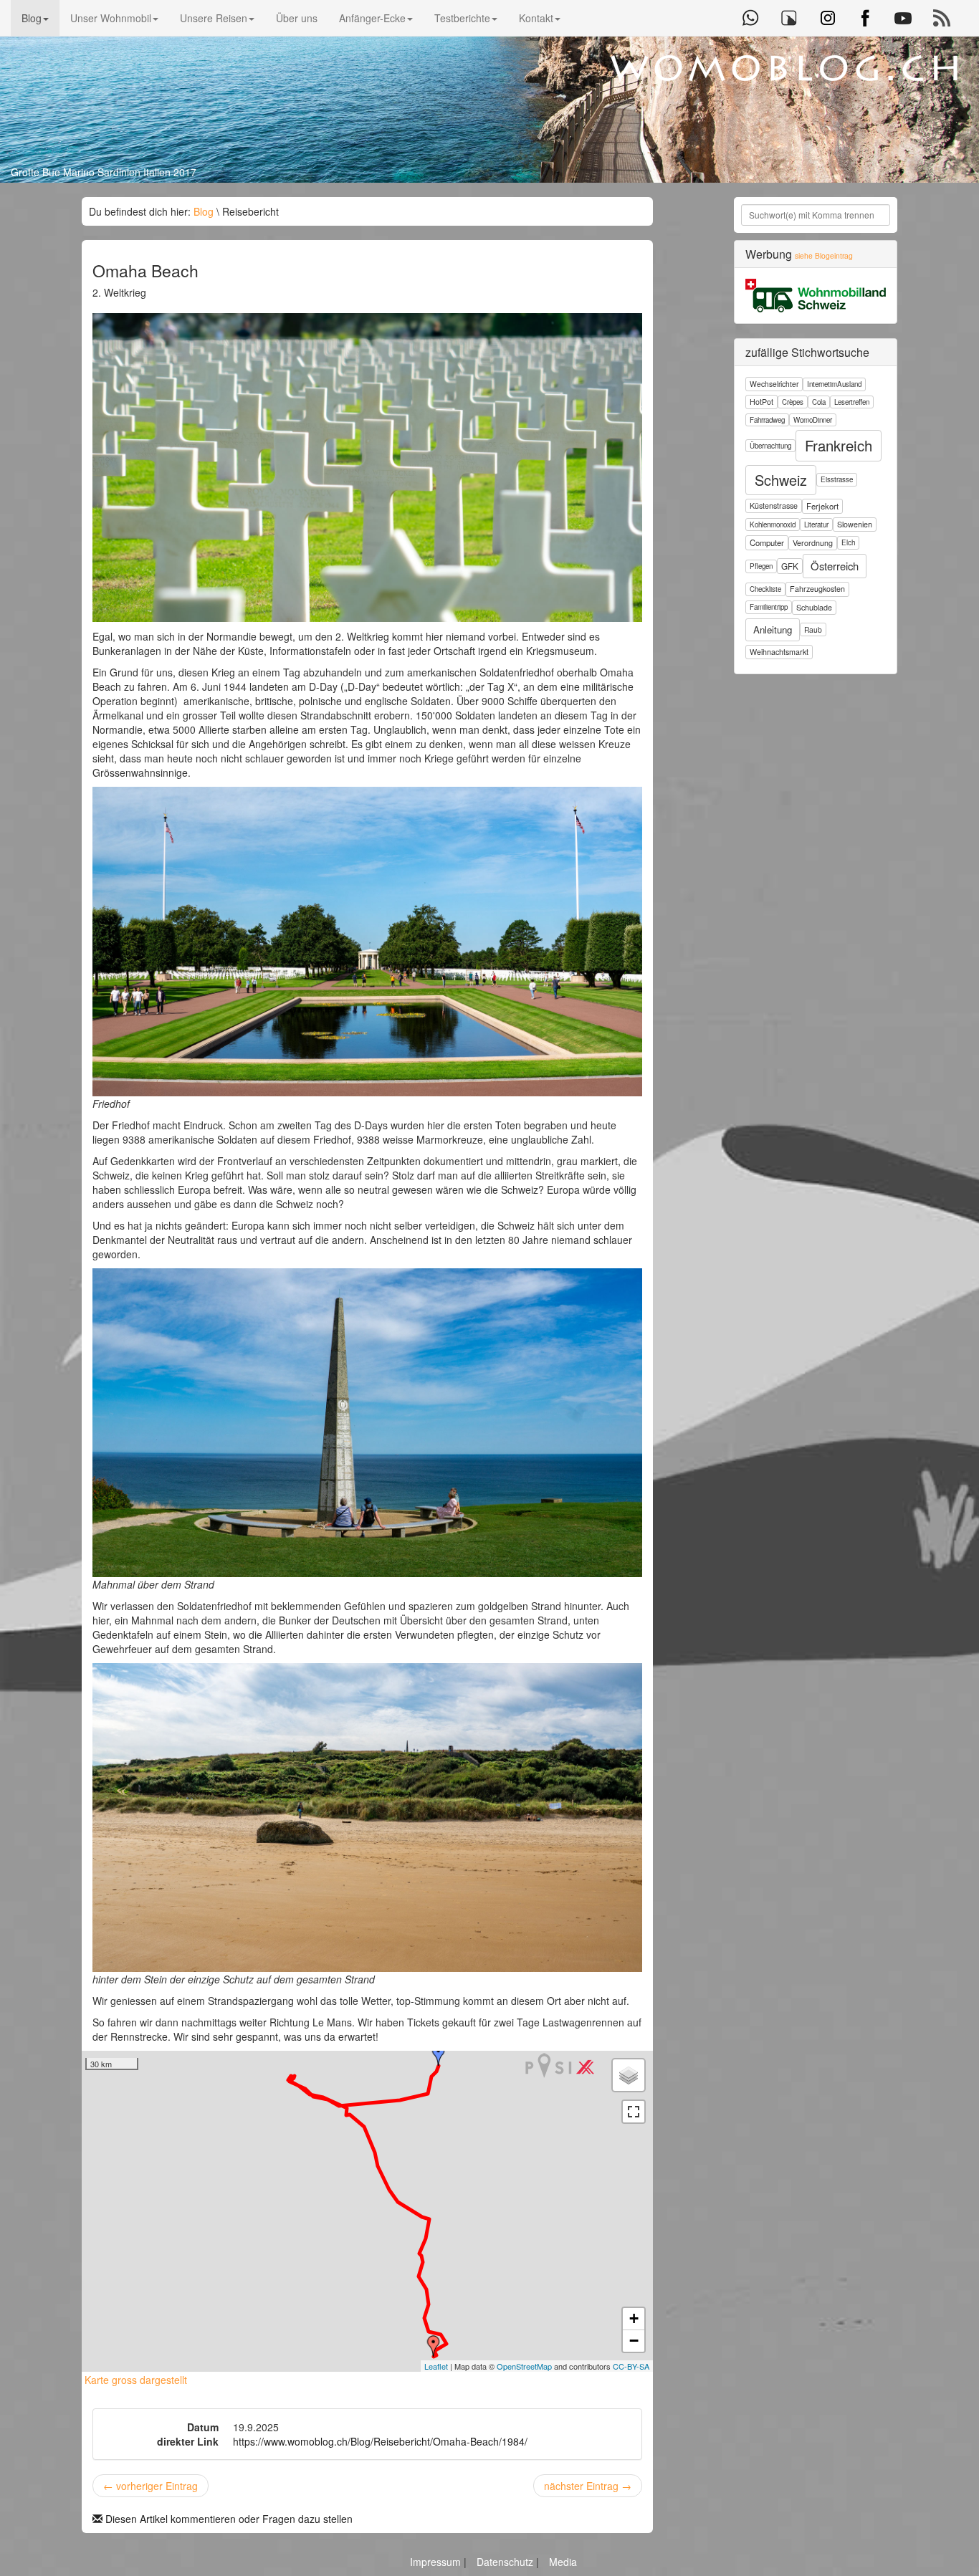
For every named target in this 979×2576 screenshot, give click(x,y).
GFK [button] (790, 566)
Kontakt (536, 18)
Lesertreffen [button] (852, 402)
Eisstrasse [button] (837, 479)
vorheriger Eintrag (151, 2486)
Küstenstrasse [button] (774, 506)
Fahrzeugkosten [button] (817, 589)
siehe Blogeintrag (824, 255)
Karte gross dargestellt (134, 2380)
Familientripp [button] (769, 607)
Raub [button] (813, 629)
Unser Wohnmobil (111, 18)
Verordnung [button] (813, 543)
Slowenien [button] (855, 524)
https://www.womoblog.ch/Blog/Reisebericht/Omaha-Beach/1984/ (380, 2441)
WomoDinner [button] (813, 420)
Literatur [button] (816, 525)
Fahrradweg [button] (767, 420)
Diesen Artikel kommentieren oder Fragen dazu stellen (228, 2519)
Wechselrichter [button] (774, 384)
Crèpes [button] (793, 402)
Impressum (437, 2562)
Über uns (297, 18)
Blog (32, 18)
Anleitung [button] (773, 629)
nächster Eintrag (588, 2486)
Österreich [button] (835, 566)
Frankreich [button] (839, 445)
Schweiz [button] (781, 480)
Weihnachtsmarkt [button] (779, 652)
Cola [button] (819, 402)
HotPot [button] (761, 402)
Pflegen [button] (761, 566)
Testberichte (462, 18)
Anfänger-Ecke (372, 18)
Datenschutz (506, 2562)
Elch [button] (848, 542)
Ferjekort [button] (822, 506)
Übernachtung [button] (770, 446)
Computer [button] (767, 542)
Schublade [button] (814, 607)
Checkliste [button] (765, 589)
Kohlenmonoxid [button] (773, 525)
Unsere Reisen (214, 18)
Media (563, 2562)
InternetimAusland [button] (834, 384)
